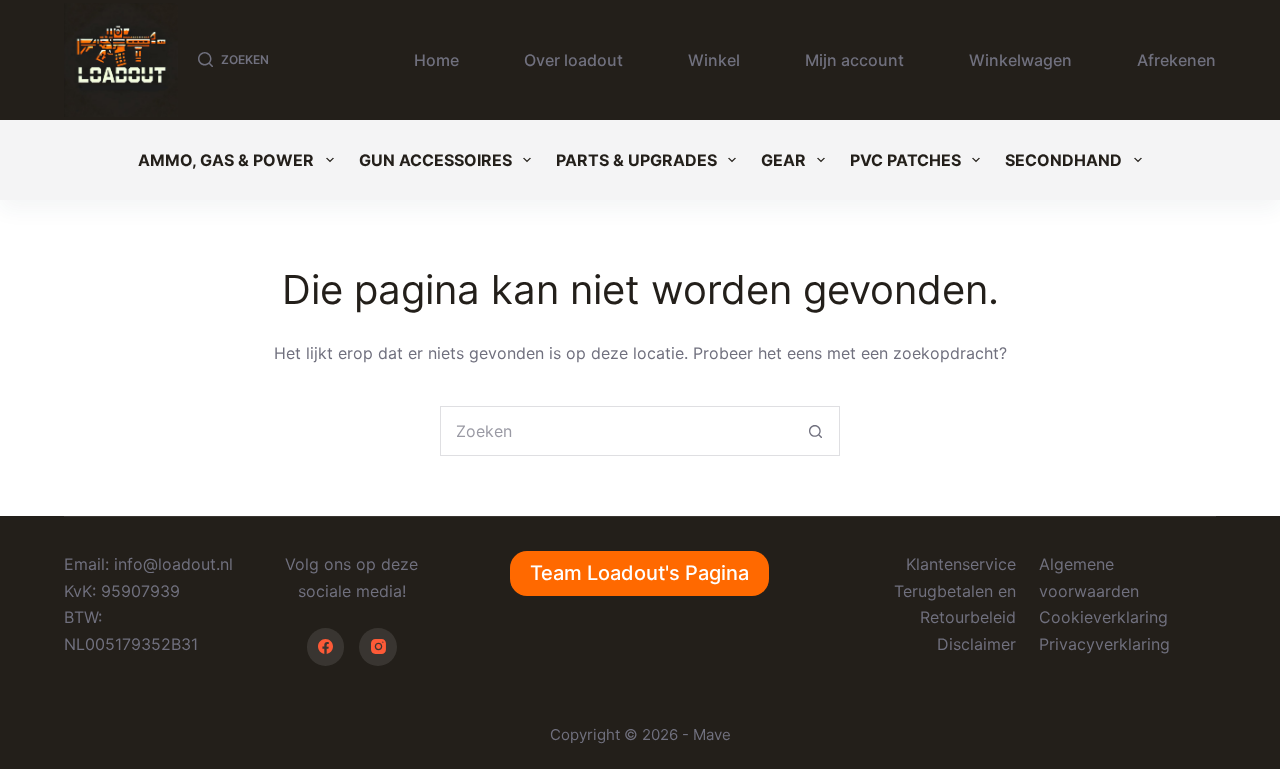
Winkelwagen (1020, 60)
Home (436, 60)
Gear (783, 160)
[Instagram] (378, 647)
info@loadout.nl (173, 564)
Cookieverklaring (1103, 617)
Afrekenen (1176, 60)
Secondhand (1063, 160)
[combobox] (616, 431)
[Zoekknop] (815, 431)
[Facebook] (326, 647)
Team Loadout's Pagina (639, 573)
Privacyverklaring (1104, 644)
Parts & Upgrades (636, 160)
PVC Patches (905, 160)
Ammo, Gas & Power (226, 160)
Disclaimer (976, 644)
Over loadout (573, 60)
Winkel (714, 60)
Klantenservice (961, 564)
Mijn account (854, 60)
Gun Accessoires (435, 160)
